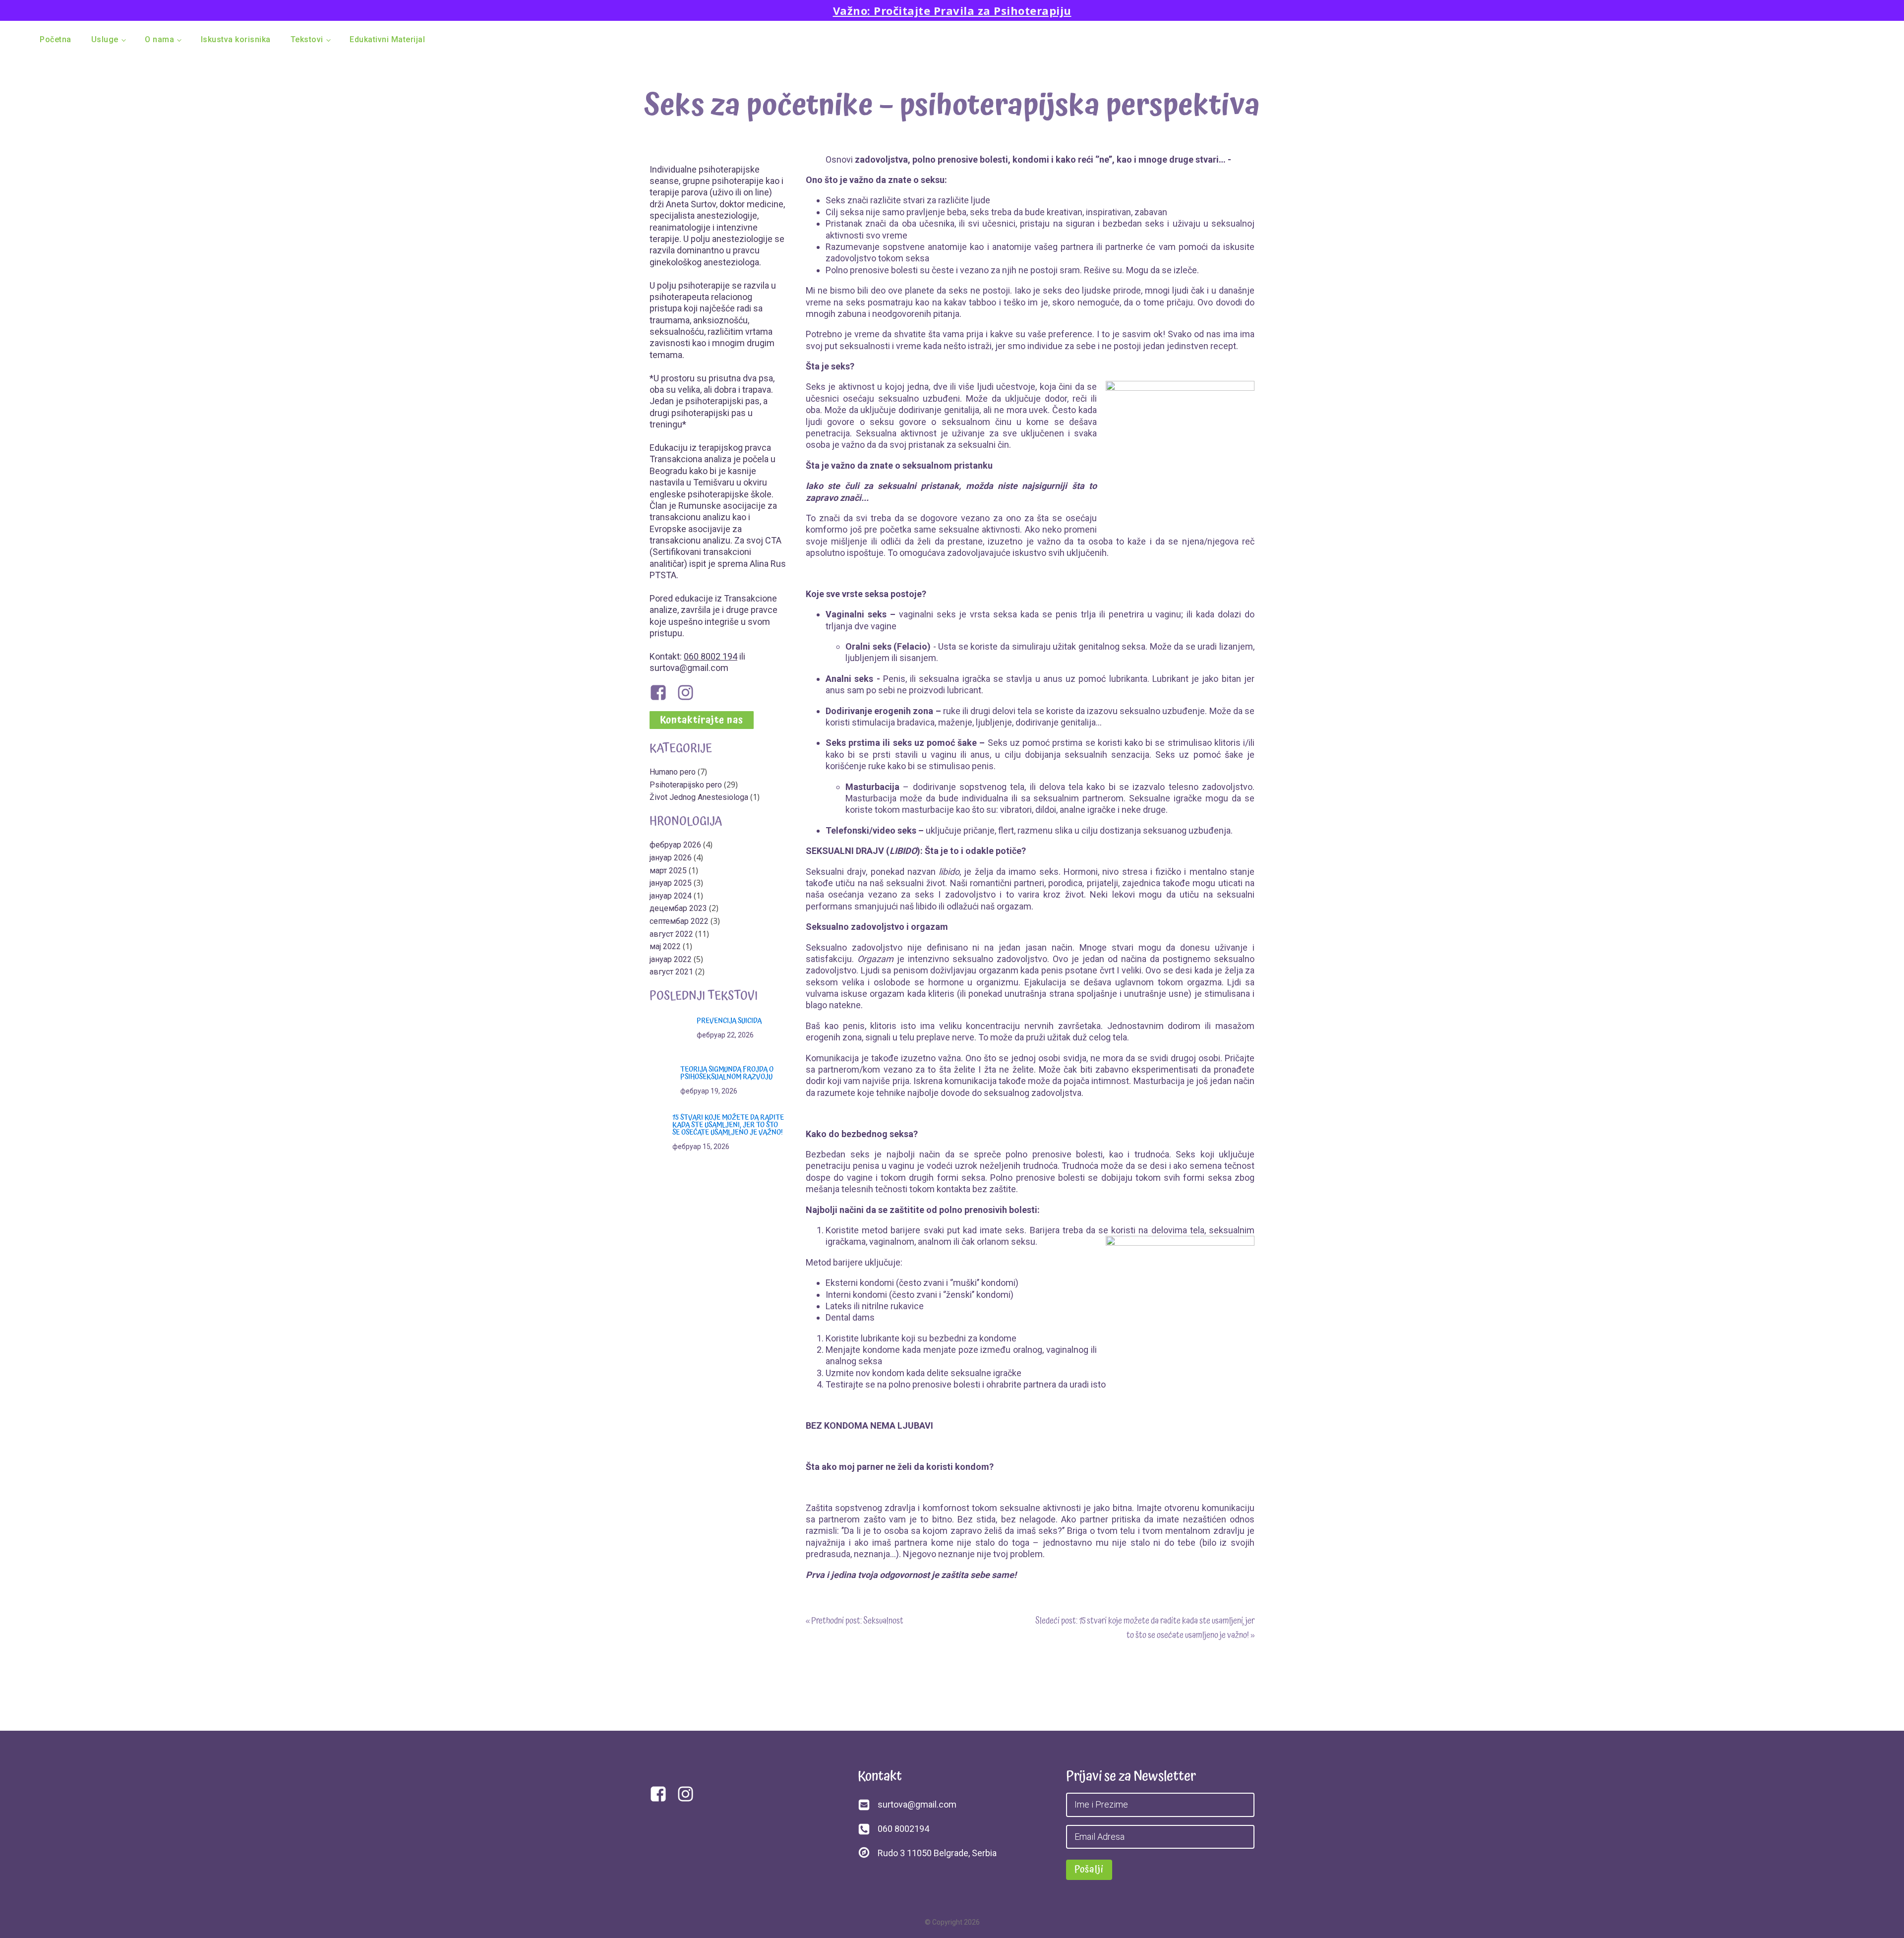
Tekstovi (307, 39)
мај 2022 (665, 946)
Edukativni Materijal (387, 39)
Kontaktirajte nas (702, 720)
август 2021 (671, 972)
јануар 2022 (671, 959)
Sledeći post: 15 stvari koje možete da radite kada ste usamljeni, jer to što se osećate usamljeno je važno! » (1145, 1628)
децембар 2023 (678, 908)
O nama (159, 39)
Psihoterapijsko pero (686, 785)
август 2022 (671, 934)
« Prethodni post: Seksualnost (855, 1621)
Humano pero (673, 772)
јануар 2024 (671, 896)
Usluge (105, 39)
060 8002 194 (711, 656)
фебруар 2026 (675, 845)
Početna (56, 39)
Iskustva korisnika (236, 39)
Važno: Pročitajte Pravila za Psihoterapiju (952, 10)
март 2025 (668, 871)
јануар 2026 (671, 858)
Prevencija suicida (729, 1021)
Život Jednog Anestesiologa (699, 797)
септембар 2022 (679, 921)
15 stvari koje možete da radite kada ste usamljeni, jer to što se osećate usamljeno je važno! (728, 1125)
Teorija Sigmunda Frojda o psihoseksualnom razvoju (727, 1073)
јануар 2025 (671, 883)
